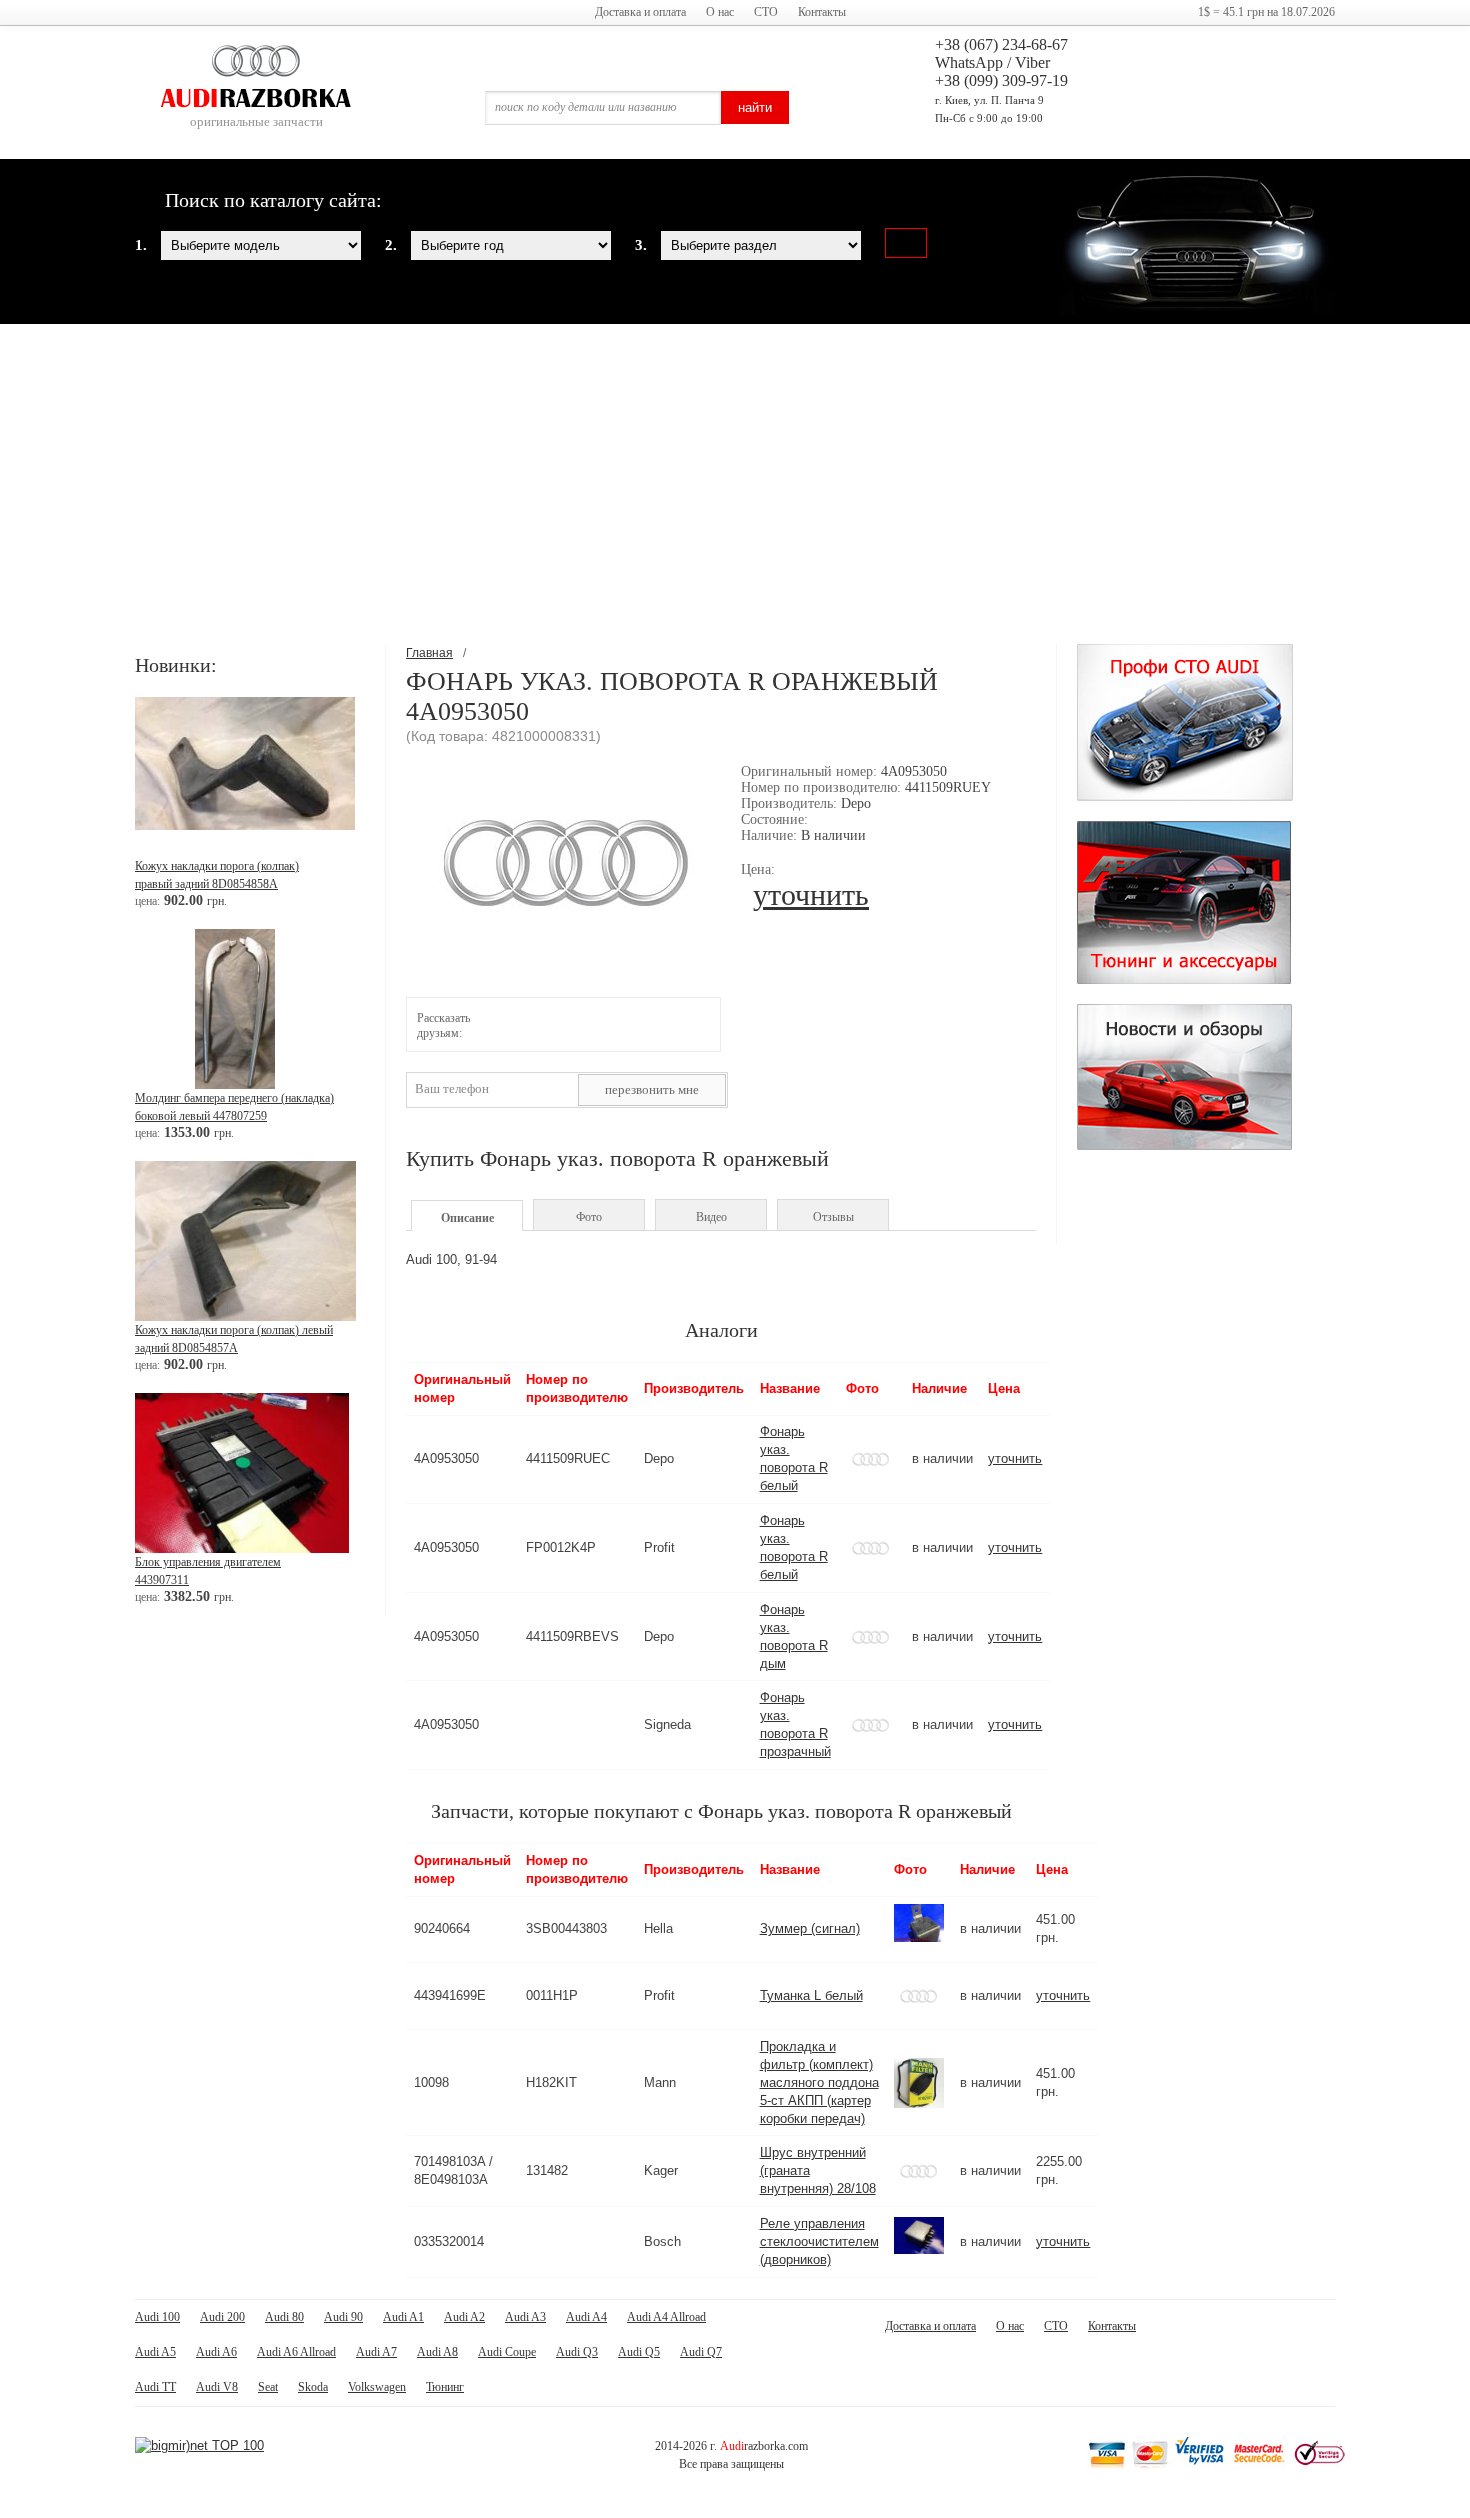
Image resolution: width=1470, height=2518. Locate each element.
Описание (467, 1218)
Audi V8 (217, 2387)
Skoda (313, 2387)
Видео (711, 1217)
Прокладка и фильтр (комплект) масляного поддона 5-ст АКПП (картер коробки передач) (819, 2082)
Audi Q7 (701, 2352)
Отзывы (833, 1217)
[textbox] (603, 108)
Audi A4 (586, 2317)
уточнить (811, 894)
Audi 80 (284, 2317)
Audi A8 (437, 2352)
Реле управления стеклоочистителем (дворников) (819, 2241)
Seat (268, 2387)
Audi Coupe (507, 2352)
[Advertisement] (735, 484)
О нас (720, 12)
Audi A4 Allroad (666, 2317)
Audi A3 (525, 2317)
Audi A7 (376, 2352)
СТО (766, 12)
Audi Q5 (639, 2352)
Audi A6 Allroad (296, 2352)
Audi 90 (343, 2317)
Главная (429, 653)
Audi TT (155, 2387)
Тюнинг (445, 2387)
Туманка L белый (811, 1995)
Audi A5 (155, 2352)
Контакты (822, 12)
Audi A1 (403, 2317)
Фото (589, 1217)
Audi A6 (216, 2352)
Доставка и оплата (640, 12)
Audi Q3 (577, 2352)
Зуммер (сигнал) (810, 1928)
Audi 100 (157, 2317)
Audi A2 (464, 2317)
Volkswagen (377, 2387)
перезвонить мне (652, 1089)
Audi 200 (222, 2317)
